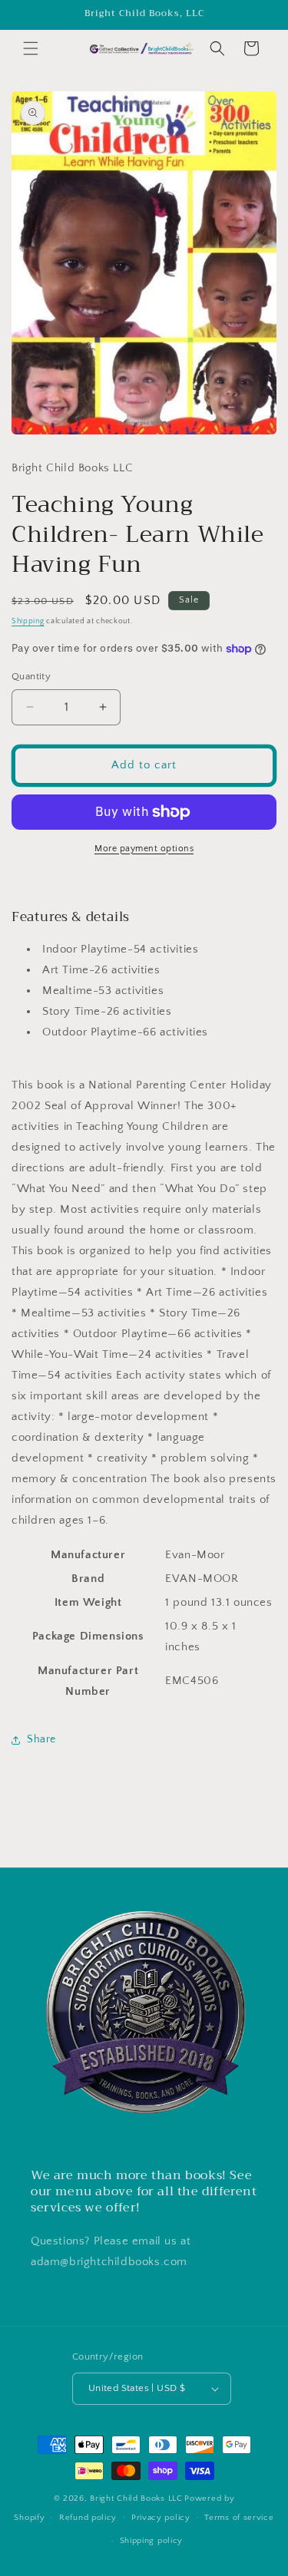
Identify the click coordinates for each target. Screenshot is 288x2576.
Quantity (31, 676)
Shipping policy (152, 2541)
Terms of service (239, 2518)
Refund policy (88, 2518)
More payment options (144, 849)
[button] (31, 48)
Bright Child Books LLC (136, 2498)
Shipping (28, 621)
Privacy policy (161, 2518)
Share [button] (41, 1739)
